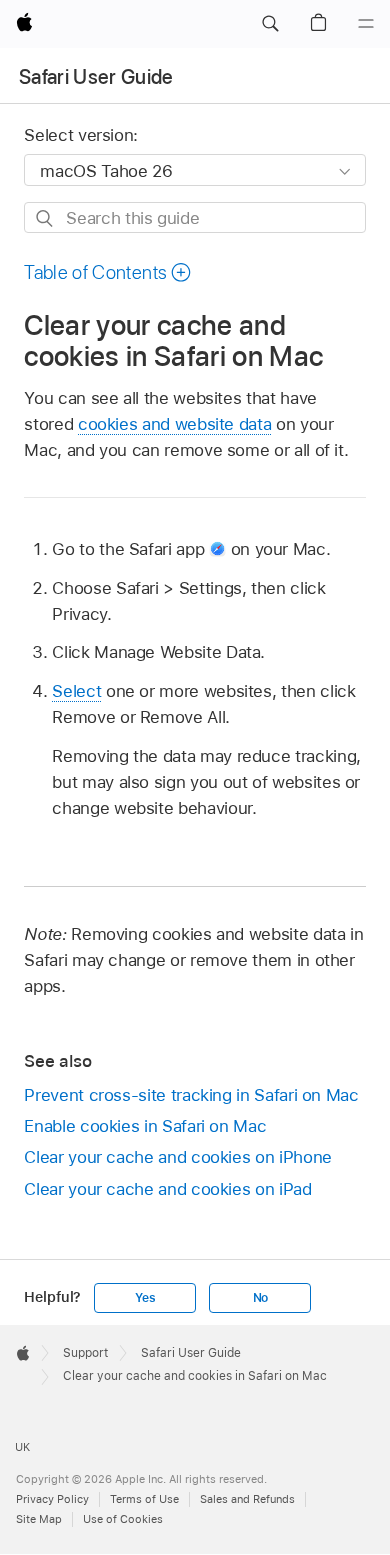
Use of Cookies (123, 1519)
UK (22, 1447)
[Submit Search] (45, 218)
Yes (145, 1298)
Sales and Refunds (247, 1499)
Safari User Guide (96, 77)
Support (85, 1353)
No (261, 1298)
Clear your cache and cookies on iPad (167, 1189)
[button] (270, 24)
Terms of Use (144, 1499)
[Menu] (366, 24)
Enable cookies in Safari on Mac (145, 1126)
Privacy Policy (52, 1499)
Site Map (39, 1519)
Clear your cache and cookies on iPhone (177, 1157)
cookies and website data (174, 424)
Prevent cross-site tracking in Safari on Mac (191, 1095)
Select (76, 691)
